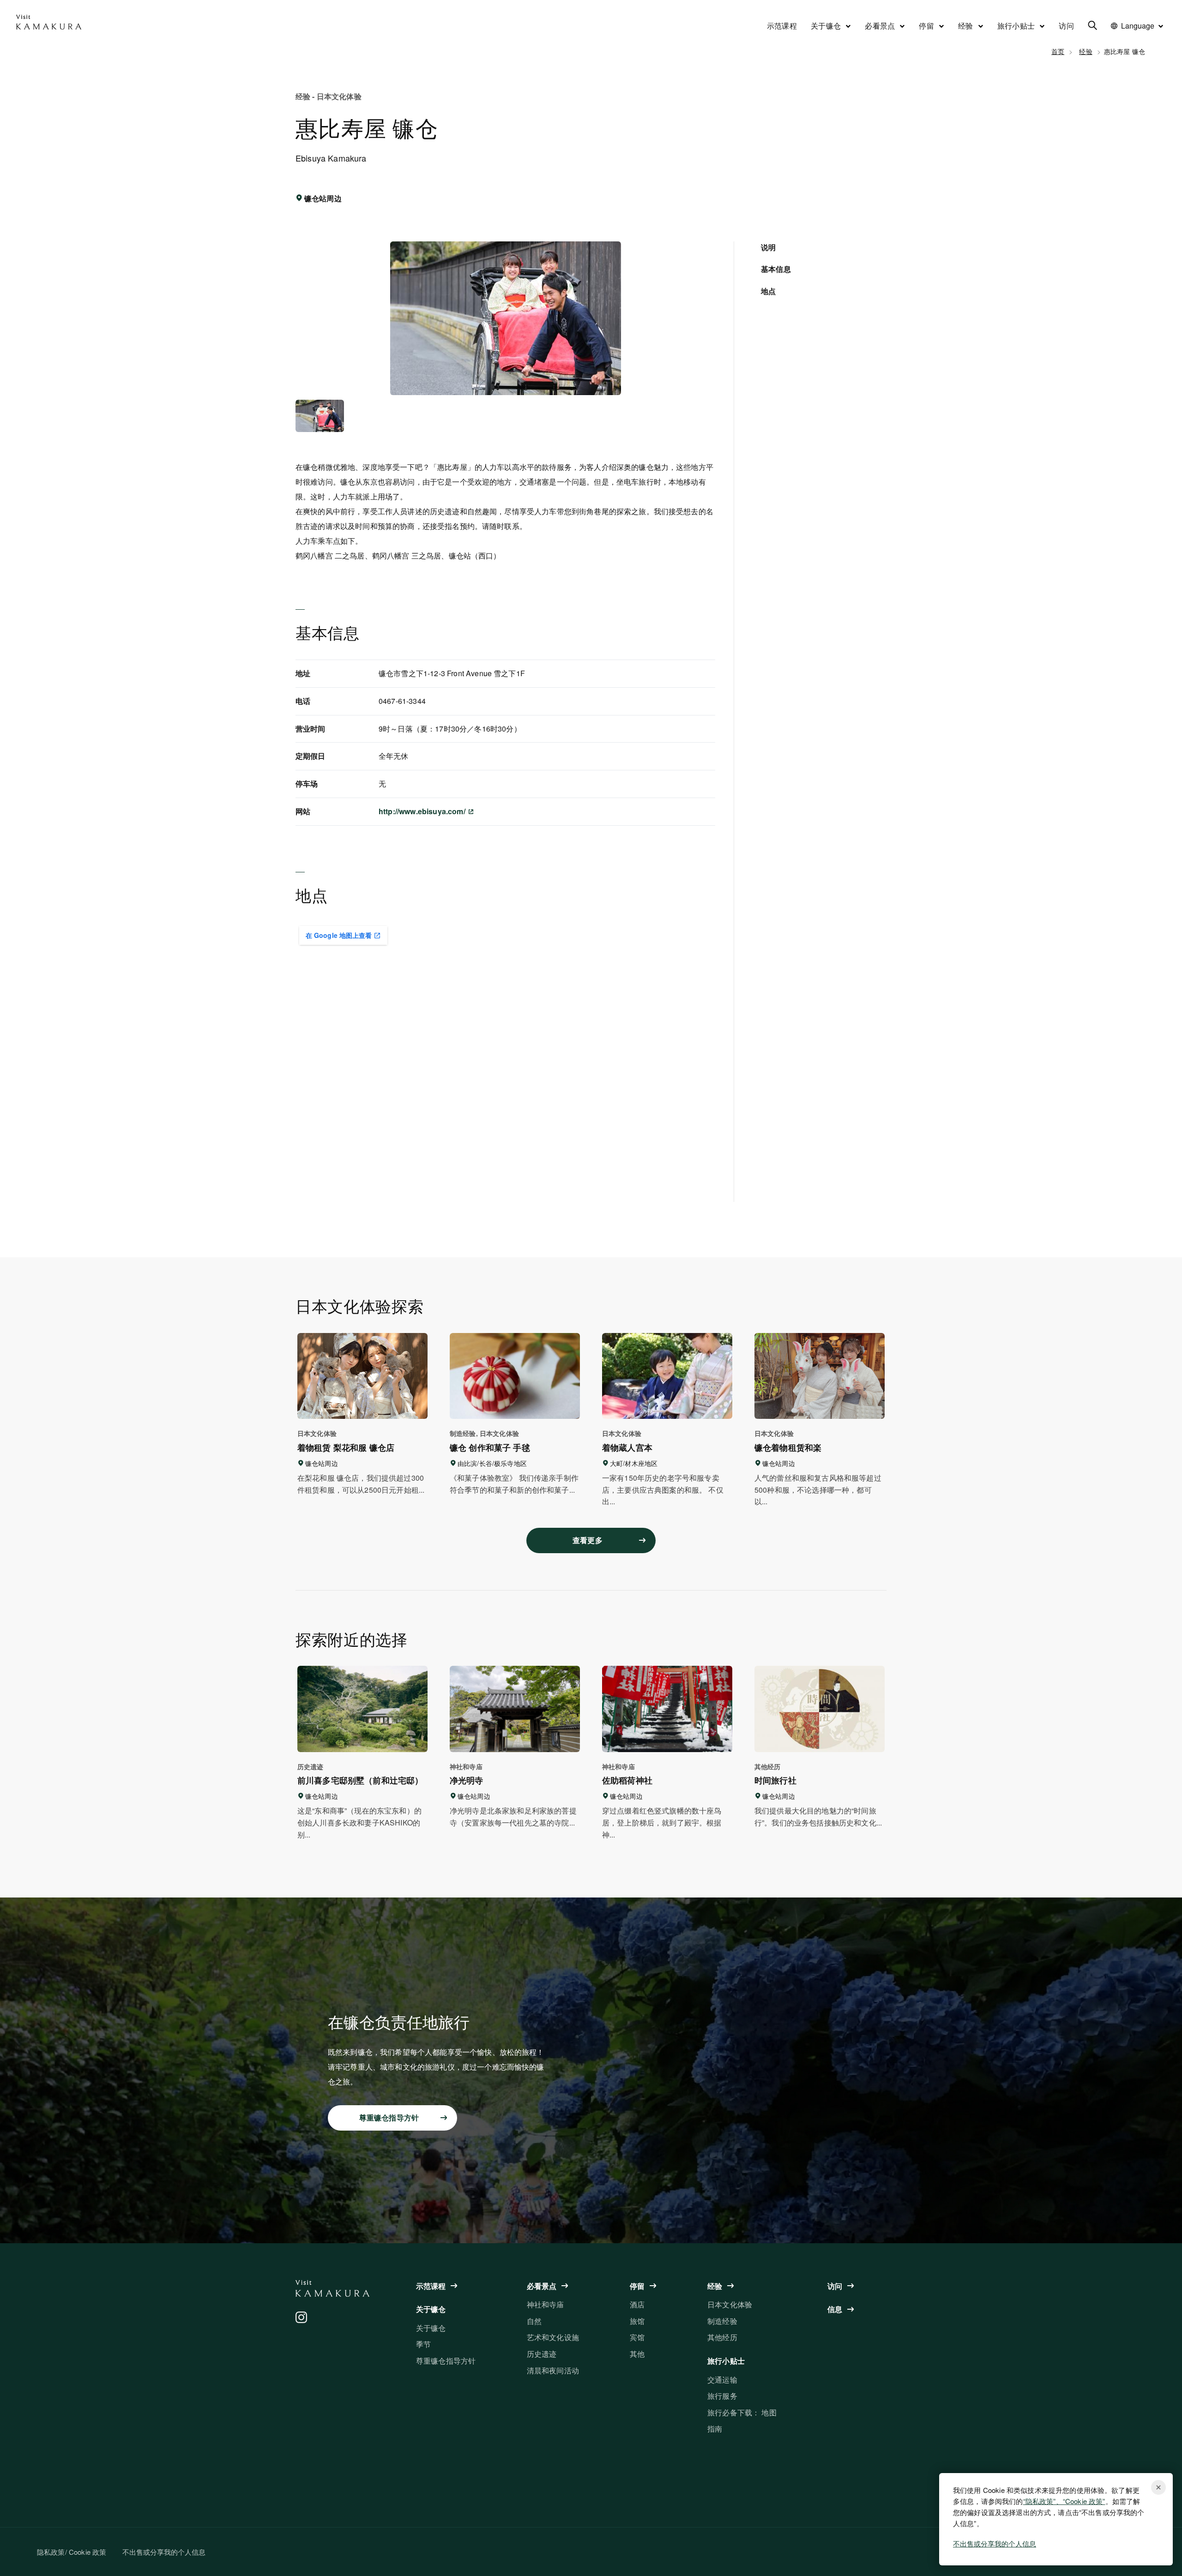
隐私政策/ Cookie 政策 (72, 2552)
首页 (1058, 51)
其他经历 (722, 2337)
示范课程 (782, 26)
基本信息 (776, 269)
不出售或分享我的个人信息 (995, 2543)
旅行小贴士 (1016, 26)
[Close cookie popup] (1158, 2487)
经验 (966, 26)
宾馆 (637, 2337)
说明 (768, 247)
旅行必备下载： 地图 (742, 2412)
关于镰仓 (826, 26)
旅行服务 (722, 2396)
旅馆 (637, 2321)
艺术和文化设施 (553, 2337)
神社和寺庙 (546, 2304)
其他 (637, 2354)
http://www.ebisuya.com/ (423, 811)
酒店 (637, 2304)
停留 (926, 26)
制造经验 (722, 2321)
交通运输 (722, 2380)
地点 (768, 291)
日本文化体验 (730, 2304)
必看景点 (880, 26)
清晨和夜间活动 (553, 2370)
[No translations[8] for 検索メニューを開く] (1092, 27)
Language (1138, 26)
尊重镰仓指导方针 (446, 2361)
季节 (423, 2344)
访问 (1066, 26)
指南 (715, 2429)
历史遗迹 (542, 2354)
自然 (534, 2321)
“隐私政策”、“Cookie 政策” (1064, 2501)
